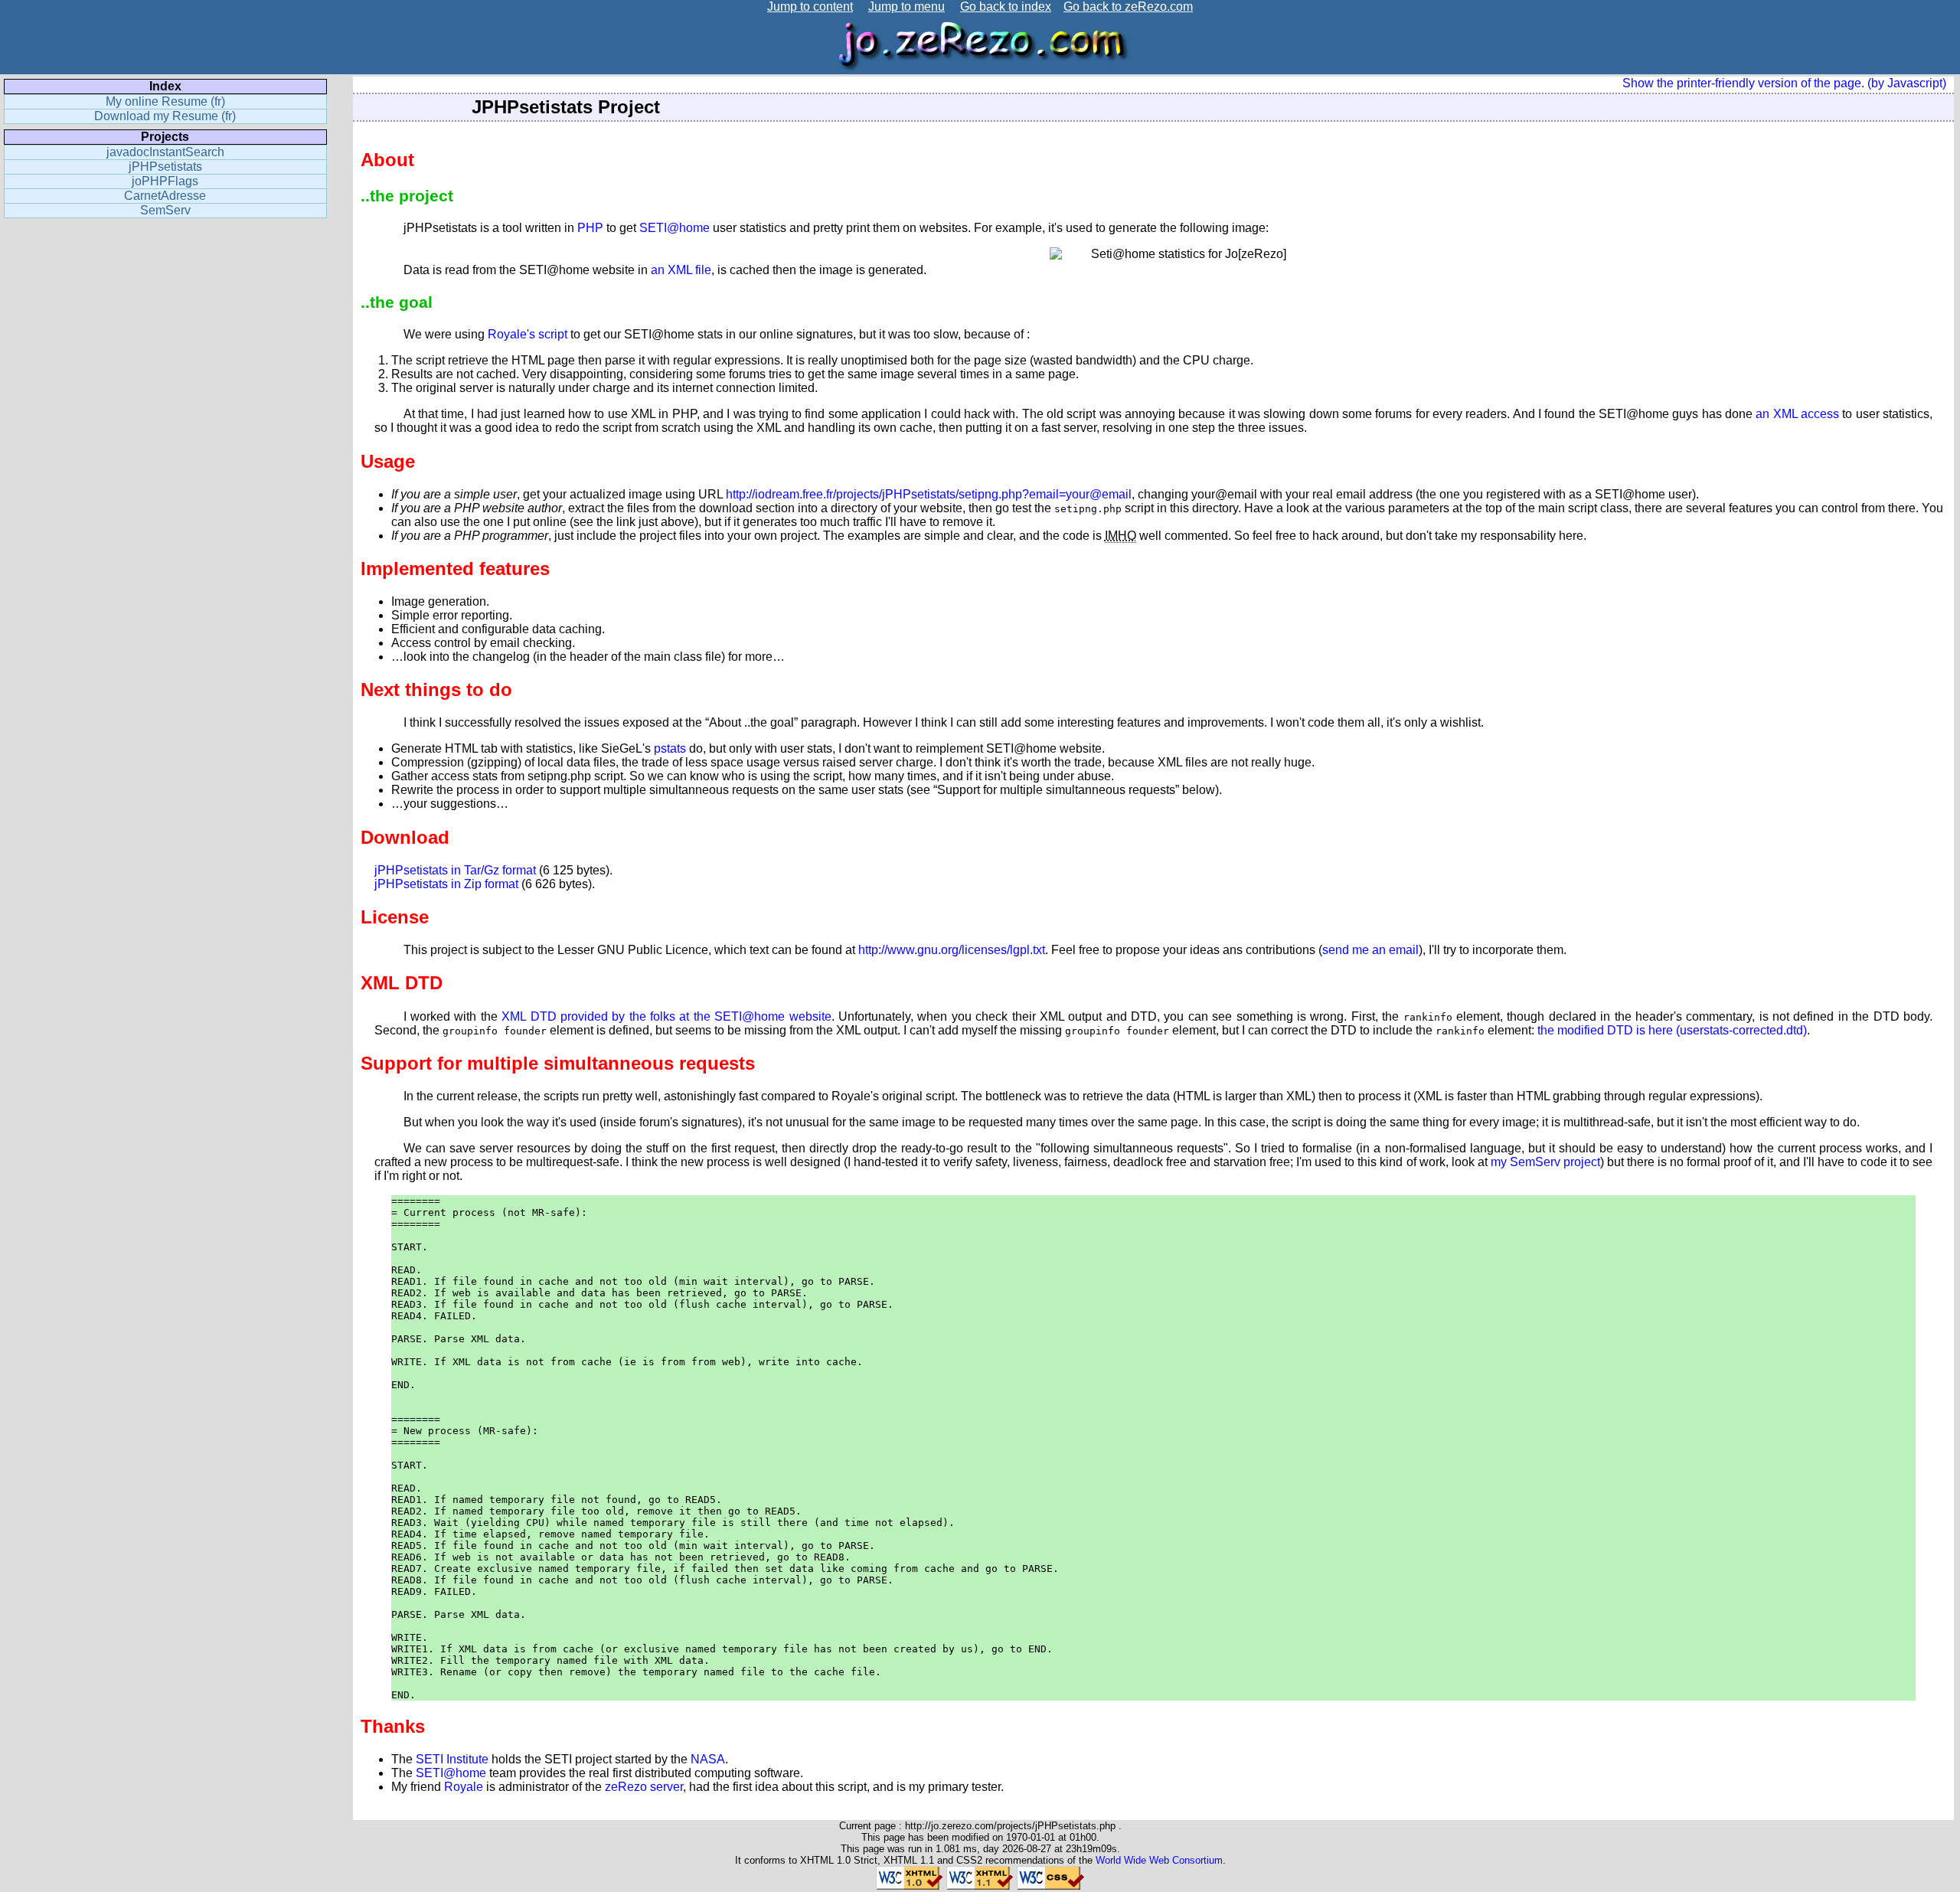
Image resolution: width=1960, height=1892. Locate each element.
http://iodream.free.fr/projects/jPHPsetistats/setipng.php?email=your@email (929, 494)
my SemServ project (1545, 1162)
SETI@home (675, 228)
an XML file (681, 270)
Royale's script (528, 334)
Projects (165, 137)
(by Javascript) (1907, 83)
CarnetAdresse (165, 196)
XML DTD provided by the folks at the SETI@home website (666, 1016)
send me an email (1370, 950)
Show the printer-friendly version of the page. (1743, 83)
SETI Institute (452, 1759)
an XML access (1797, 414)
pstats (670, 748)
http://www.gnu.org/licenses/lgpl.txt (952, 950)
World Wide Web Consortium (1159, 1860)
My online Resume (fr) (165, 101)
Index (165, 86)
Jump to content (810, 7)
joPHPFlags (165, 181)
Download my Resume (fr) (165, 116)
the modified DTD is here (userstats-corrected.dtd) (1672, 1030)
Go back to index (1006, 7)
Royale (464, 1787)
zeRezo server (644, 1787)
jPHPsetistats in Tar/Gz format (455, 870)
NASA (708, 1759)
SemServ (165, 210)
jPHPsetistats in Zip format (446, 884)
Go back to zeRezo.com (1128, 7)
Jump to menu (906, 7)
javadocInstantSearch (165, 152)
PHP (590, 228)
